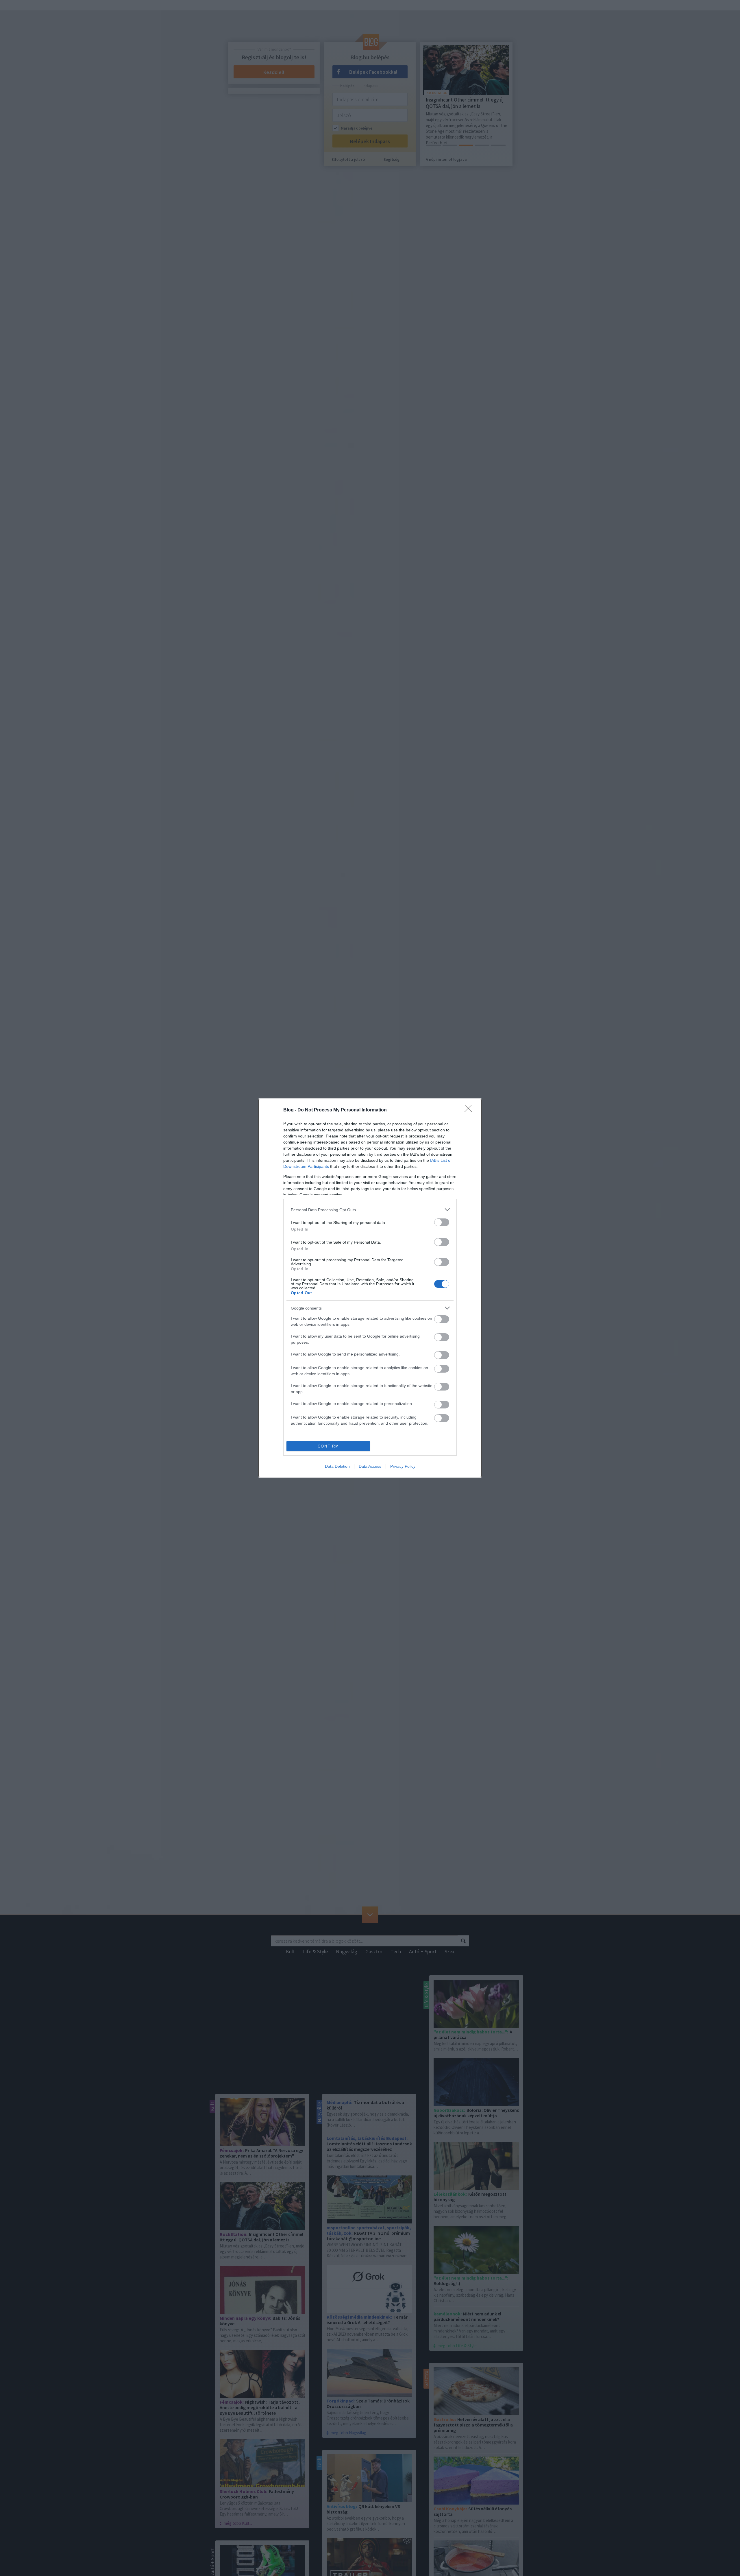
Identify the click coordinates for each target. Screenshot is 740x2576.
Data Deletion (337, 1466)
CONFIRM (328, 1446)
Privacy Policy (403, 1466)
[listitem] (370, 1210)
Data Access (370, 1466)
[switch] (442, 1222)
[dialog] (370, 1288)
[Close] (470, 1110)
